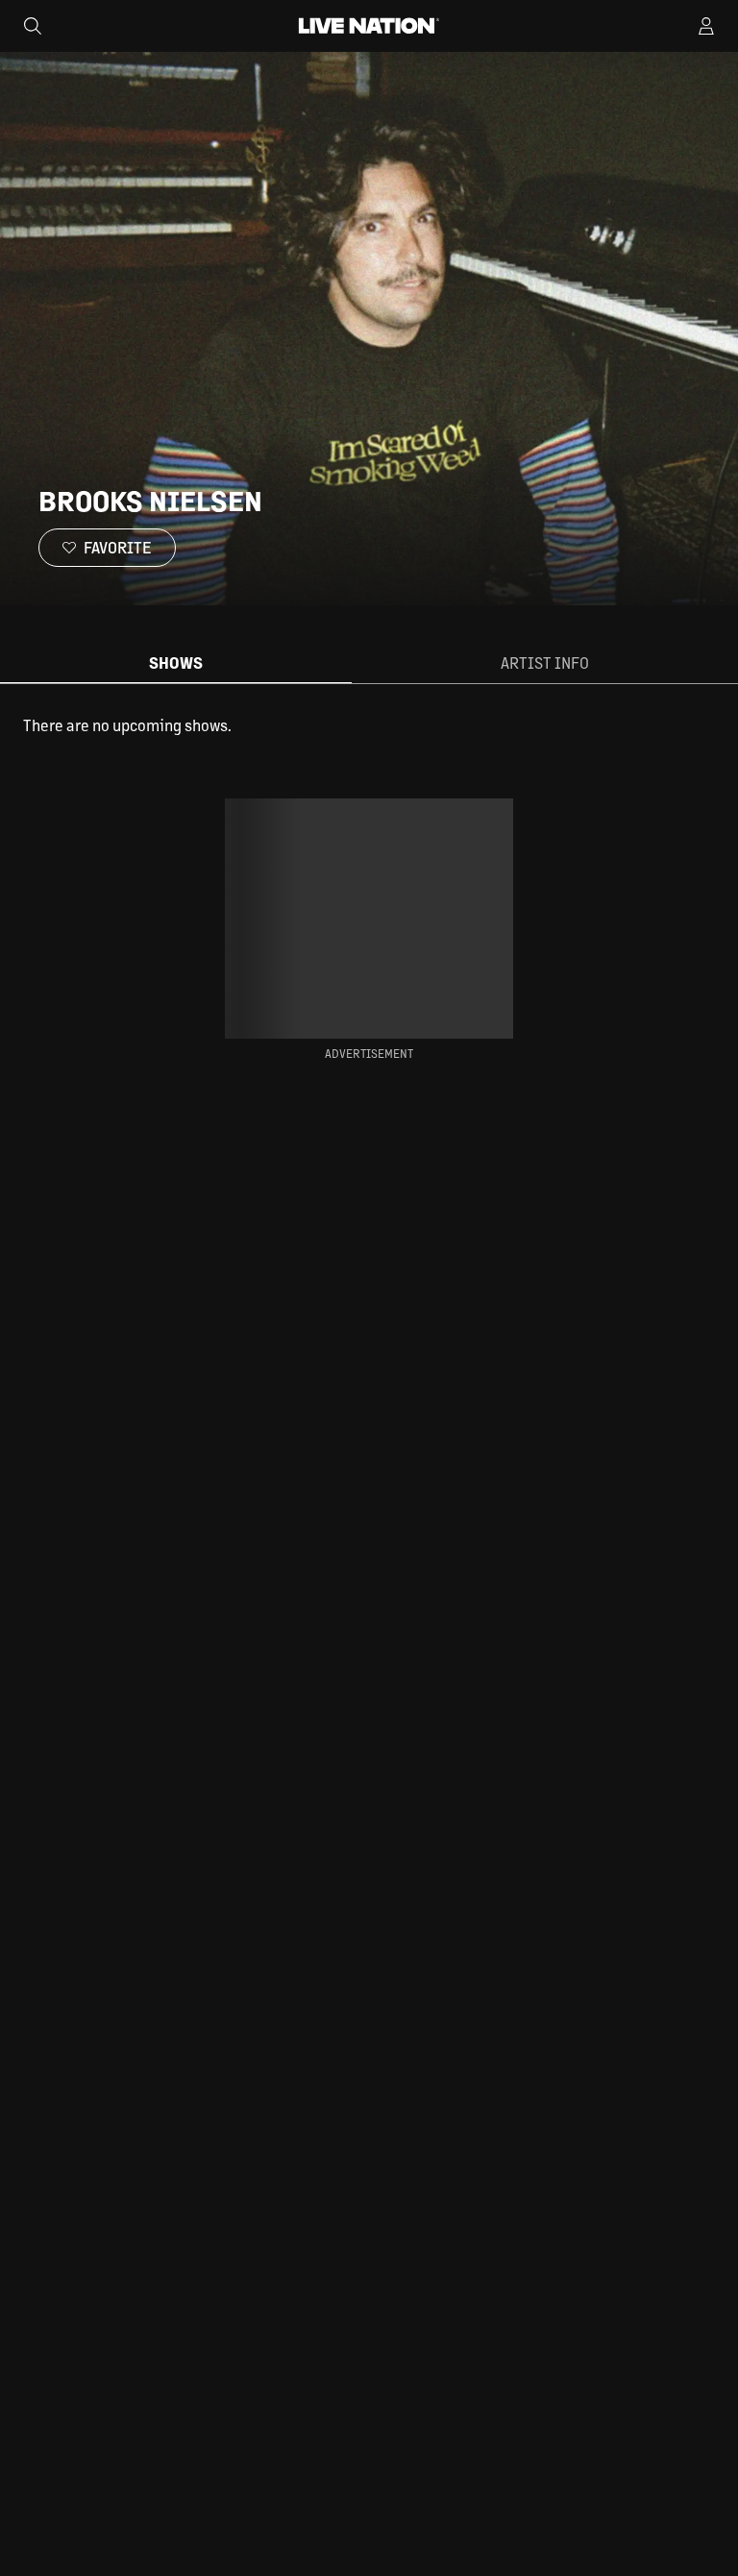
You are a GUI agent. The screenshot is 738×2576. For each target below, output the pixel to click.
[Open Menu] (706, 26)
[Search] (33, 26)
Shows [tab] (176, 662)
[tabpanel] (369, 725)
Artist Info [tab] (545, 662)
